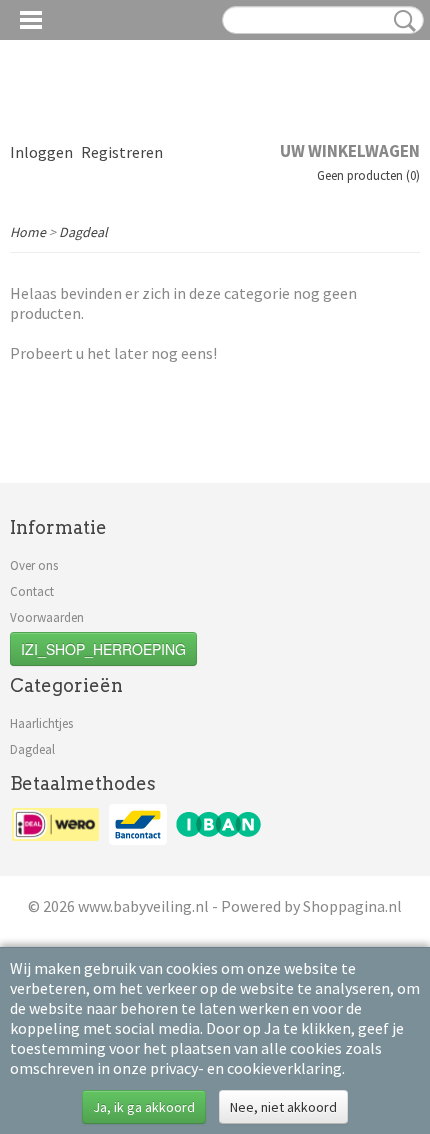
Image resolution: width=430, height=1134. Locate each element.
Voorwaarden (47, 617)
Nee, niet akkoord (283, 1107)
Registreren (122, 152)
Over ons (34, 565)
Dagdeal (83, 232)
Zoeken (401, 21)
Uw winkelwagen (350, 151)
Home (28, 232)
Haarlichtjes (41, 723)
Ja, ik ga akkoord (144, 1107)
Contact (32, 591)
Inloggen (41, 152)
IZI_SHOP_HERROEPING (103, 649)
